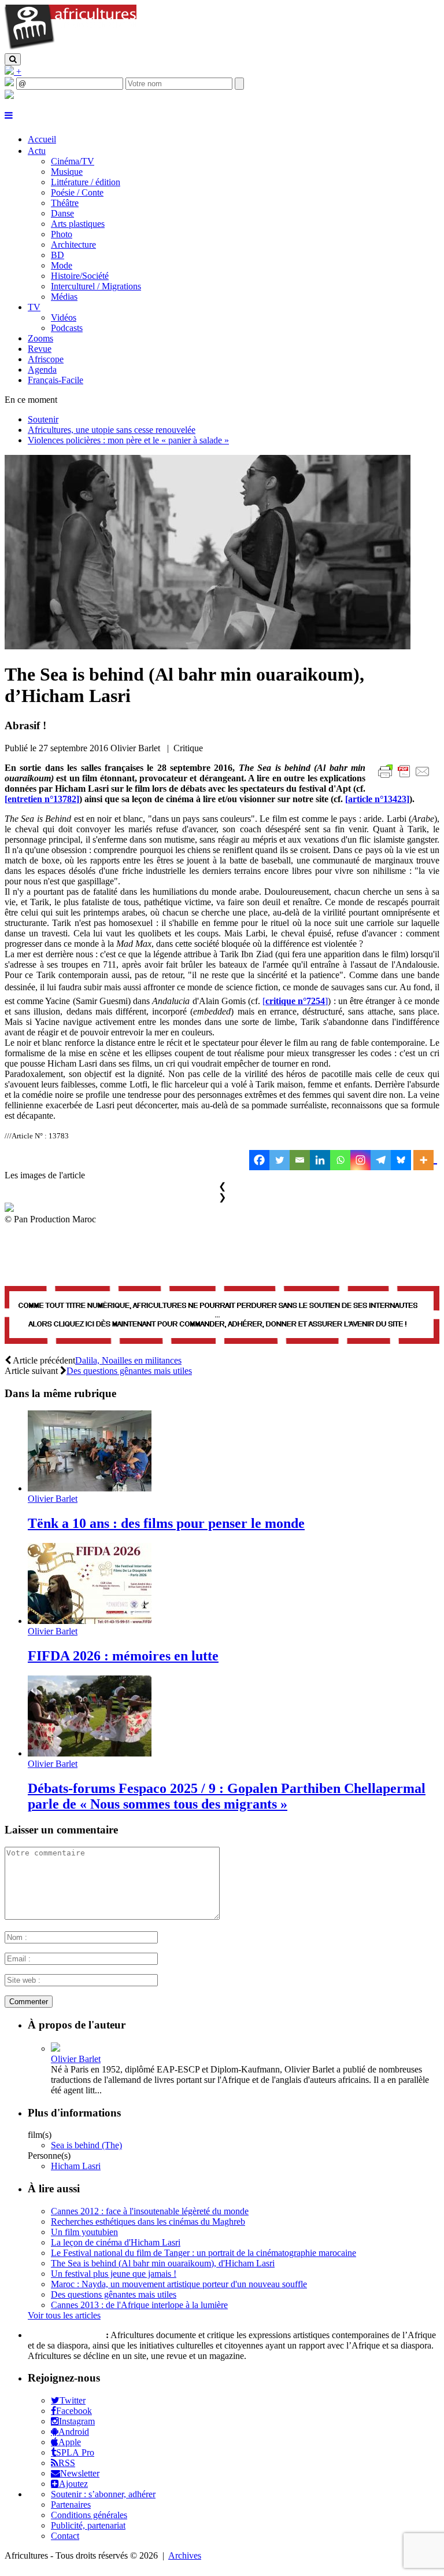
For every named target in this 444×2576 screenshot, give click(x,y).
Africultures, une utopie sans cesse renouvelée (112, 430)
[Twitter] (280, 1160)
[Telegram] (381, 1160)
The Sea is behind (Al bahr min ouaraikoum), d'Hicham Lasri (163, 2263)
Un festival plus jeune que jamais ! (114, 2274)
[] (42, 799)
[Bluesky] (401, 1160)
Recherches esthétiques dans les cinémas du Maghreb (148, 2222)
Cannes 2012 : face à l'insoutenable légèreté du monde (150, 2211)
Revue (40, 349)
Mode (62, 265)
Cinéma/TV (73, 161)
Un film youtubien (84, 2232)
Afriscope (46, 359)
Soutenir (43, 419)
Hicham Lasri (76, 2166)
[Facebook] (259, 1160)
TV (34, 307)
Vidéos (64, 317)
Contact (65, 2536)
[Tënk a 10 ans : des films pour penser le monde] (90, 1488)
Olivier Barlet (53, 1499)
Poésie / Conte (77, 192)
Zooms (40, 338)
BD (58, 255)
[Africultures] (71, 48)
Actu (37, 151)
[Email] (300, 1160)
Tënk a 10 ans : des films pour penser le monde (166, 1523)
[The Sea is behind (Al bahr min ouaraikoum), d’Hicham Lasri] (208, 646)
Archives (185, 2555)
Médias (64, 297)
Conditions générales (89, 2515)
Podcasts (67, 328)
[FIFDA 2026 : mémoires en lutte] (90, 1621)
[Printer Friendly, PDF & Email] (406, 778)
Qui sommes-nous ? (66, 2335)
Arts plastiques (78, 224)
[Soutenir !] (222, 1316)
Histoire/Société (80, 276)
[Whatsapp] (340, 1160)
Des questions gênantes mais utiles (129, 1371)
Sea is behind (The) (86, 2145)
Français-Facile (55, 380)
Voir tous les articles (64, 2315)
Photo (62, 234)
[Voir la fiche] (55, 2048)
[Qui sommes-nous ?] (9, 96)
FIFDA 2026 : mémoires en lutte (123, 1656)
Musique (67, 172)
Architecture (73, 245)
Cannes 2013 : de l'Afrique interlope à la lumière (139, 2305)
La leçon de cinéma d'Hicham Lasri (116, 2242)
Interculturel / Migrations (96, 286)
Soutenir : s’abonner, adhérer (103, 2494)
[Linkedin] (320, 1160)
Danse (62, 213)
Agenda (42, 370)
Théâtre (65, 203)
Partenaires (71, 2505)
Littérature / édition (86, 182)
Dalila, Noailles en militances (128, 1360)
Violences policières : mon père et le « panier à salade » (128, 440)
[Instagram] (360, 1160)
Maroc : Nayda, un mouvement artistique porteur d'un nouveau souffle (179, 2284)
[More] (425, 1160)
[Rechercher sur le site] (13, 59)
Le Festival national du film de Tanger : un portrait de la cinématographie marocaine (203, 2253)
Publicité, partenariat (88, 2525)
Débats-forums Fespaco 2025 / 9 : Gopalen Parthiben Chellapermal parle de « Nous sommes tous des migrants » (227, 1796)
